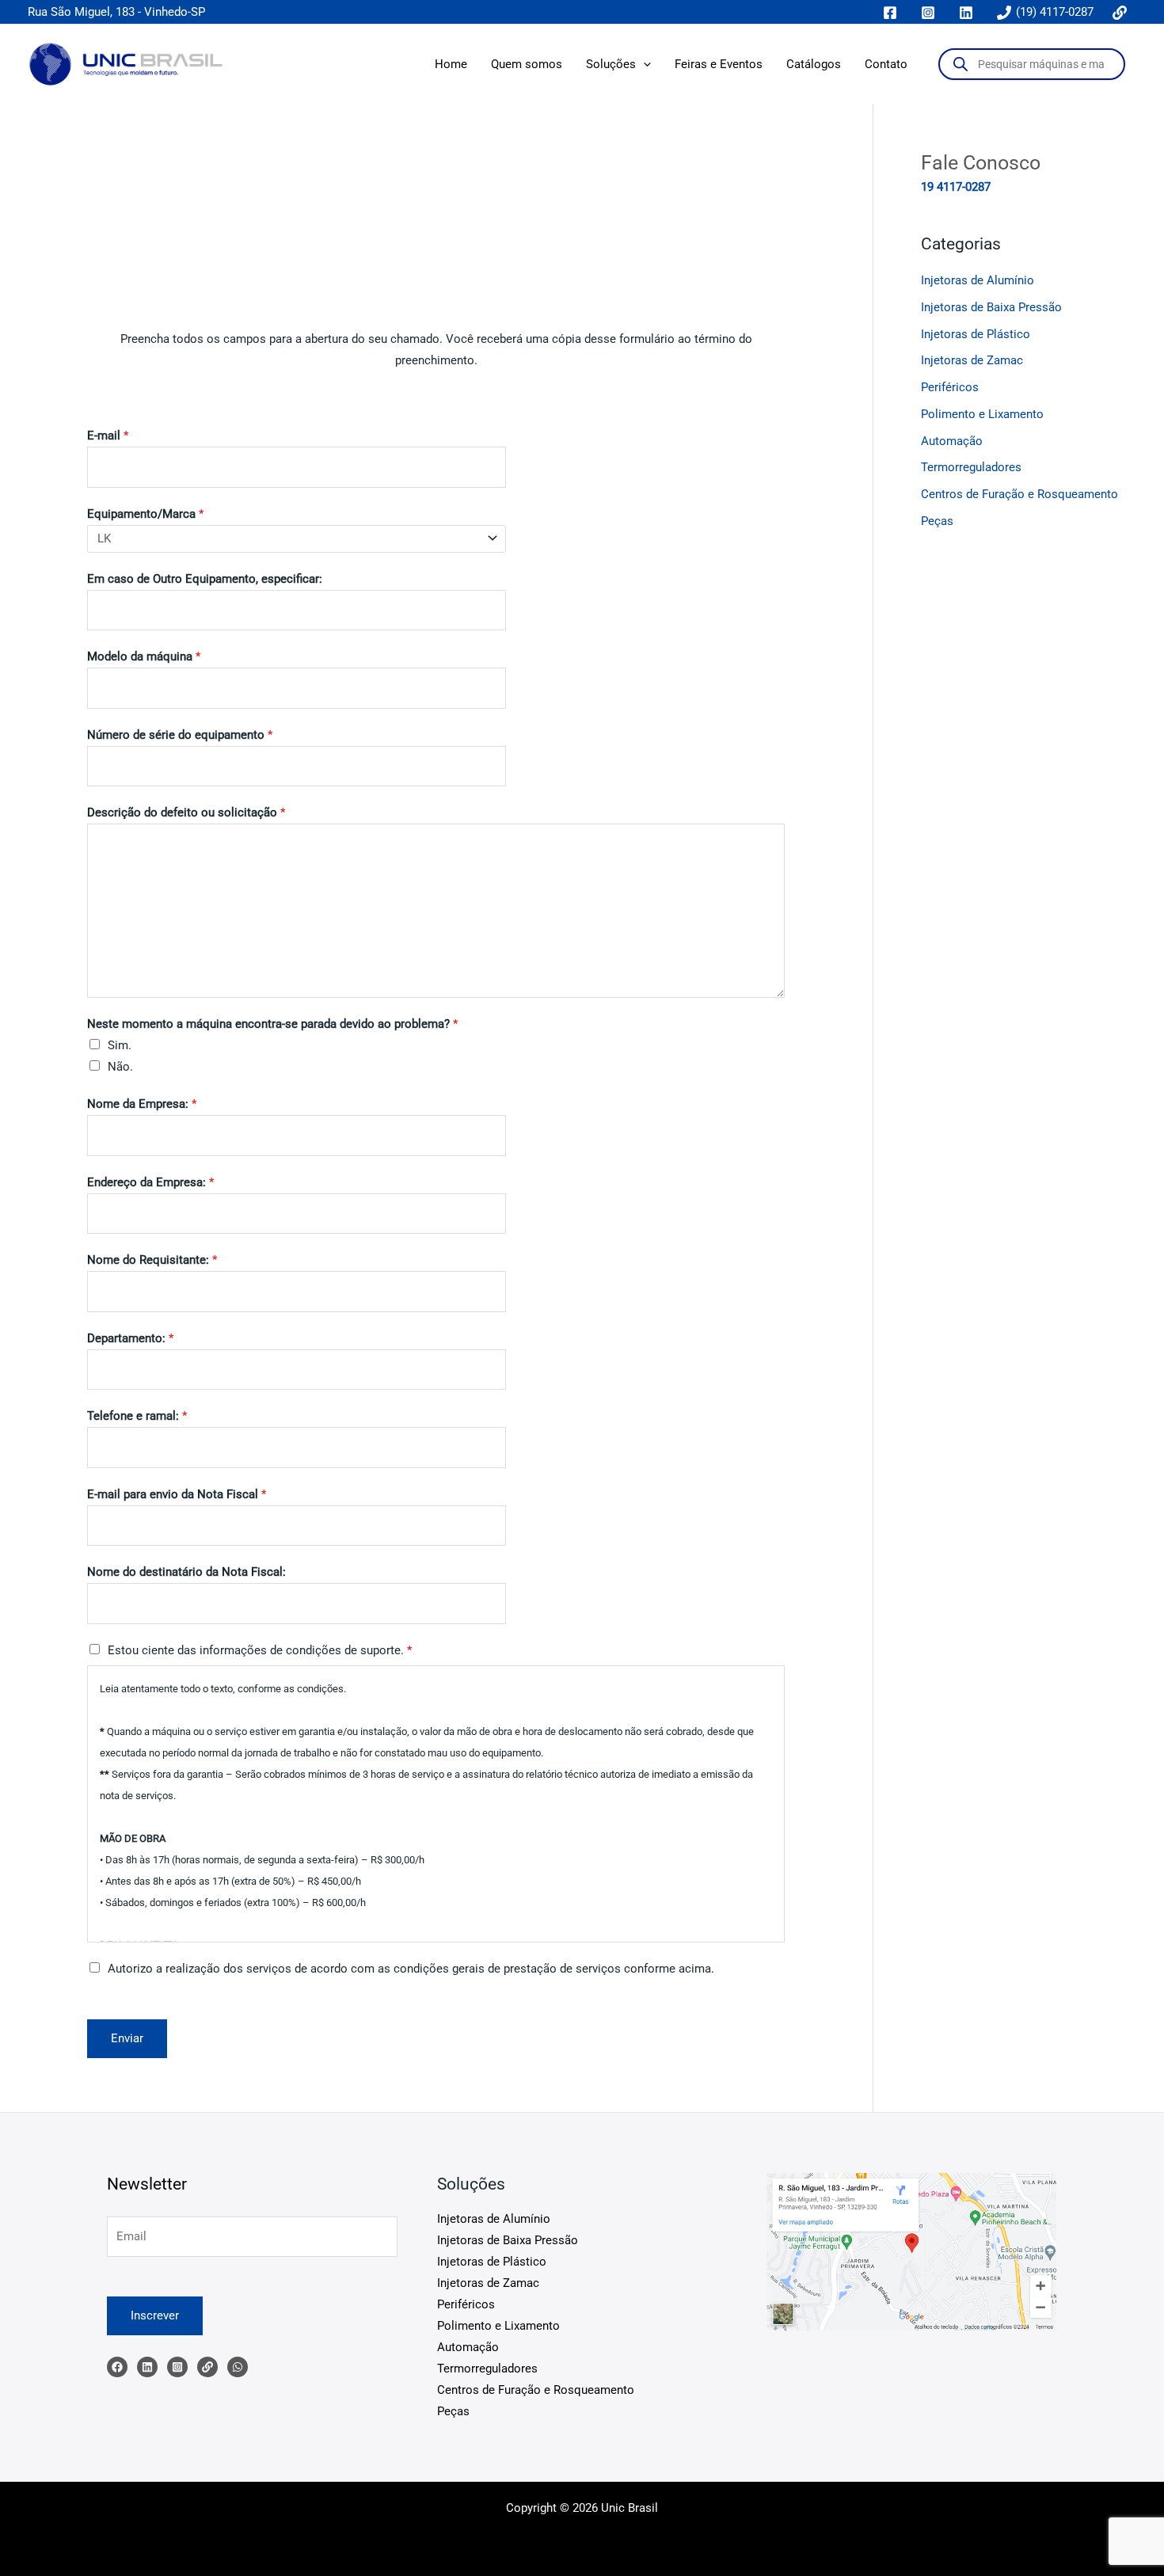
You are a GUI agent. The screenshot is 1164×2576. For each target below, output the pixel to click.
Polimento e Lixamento (982, 414)
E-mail (108, 436)
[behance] (1122, 13)
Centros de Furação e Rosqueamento (1019, 494)
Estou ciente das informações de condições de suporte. (260, 1650)
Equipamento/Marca (145, 514)
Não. (120, 1067)
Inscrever (155, 2315)
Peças (937, 521)
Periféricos (950, 387)
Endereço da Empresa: (150, 1182)
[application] (643, 64)
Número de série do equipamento (180, 735)
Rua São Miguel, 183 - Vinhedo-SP (116, 12)
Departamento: (130, 1338)
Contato (886, 64)
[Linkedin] (147, 2367)
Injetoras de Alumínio (978, 280)
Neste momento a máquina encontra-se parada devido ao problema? (272, 1024)
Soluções (611, 64)
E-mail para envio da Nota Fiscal (177, 1494)
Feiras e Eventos (719, 64)
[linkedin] (968, 13)
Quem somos (527, 64)
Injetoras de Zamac (972, 360)
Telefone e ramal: (137, 1416)
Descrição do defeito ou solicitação (186, 812)
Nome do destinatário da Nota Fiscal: (186, 1572)
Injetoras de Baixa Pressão (991, 307)
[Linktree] (207, 2367)
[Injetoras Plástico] (238, 2367)
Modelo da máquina (144, 656)
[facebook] (892, 13)
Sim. (120, 1045)
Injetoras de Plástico (976, 334)
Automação (952, 441)
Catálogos (814, 64)
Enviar (127, 2038)
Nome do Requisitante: (152, 1260)
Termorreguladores (971, 467)
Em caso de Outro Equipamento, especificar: (205, 579)
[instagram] (930, 13)
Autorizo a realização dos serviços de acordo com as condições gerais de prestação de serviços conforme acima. (411, 1969)
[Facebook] (117, 2367)
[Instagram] (177, 2367)
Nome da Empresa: (142, 1104)
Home (451, 64)
